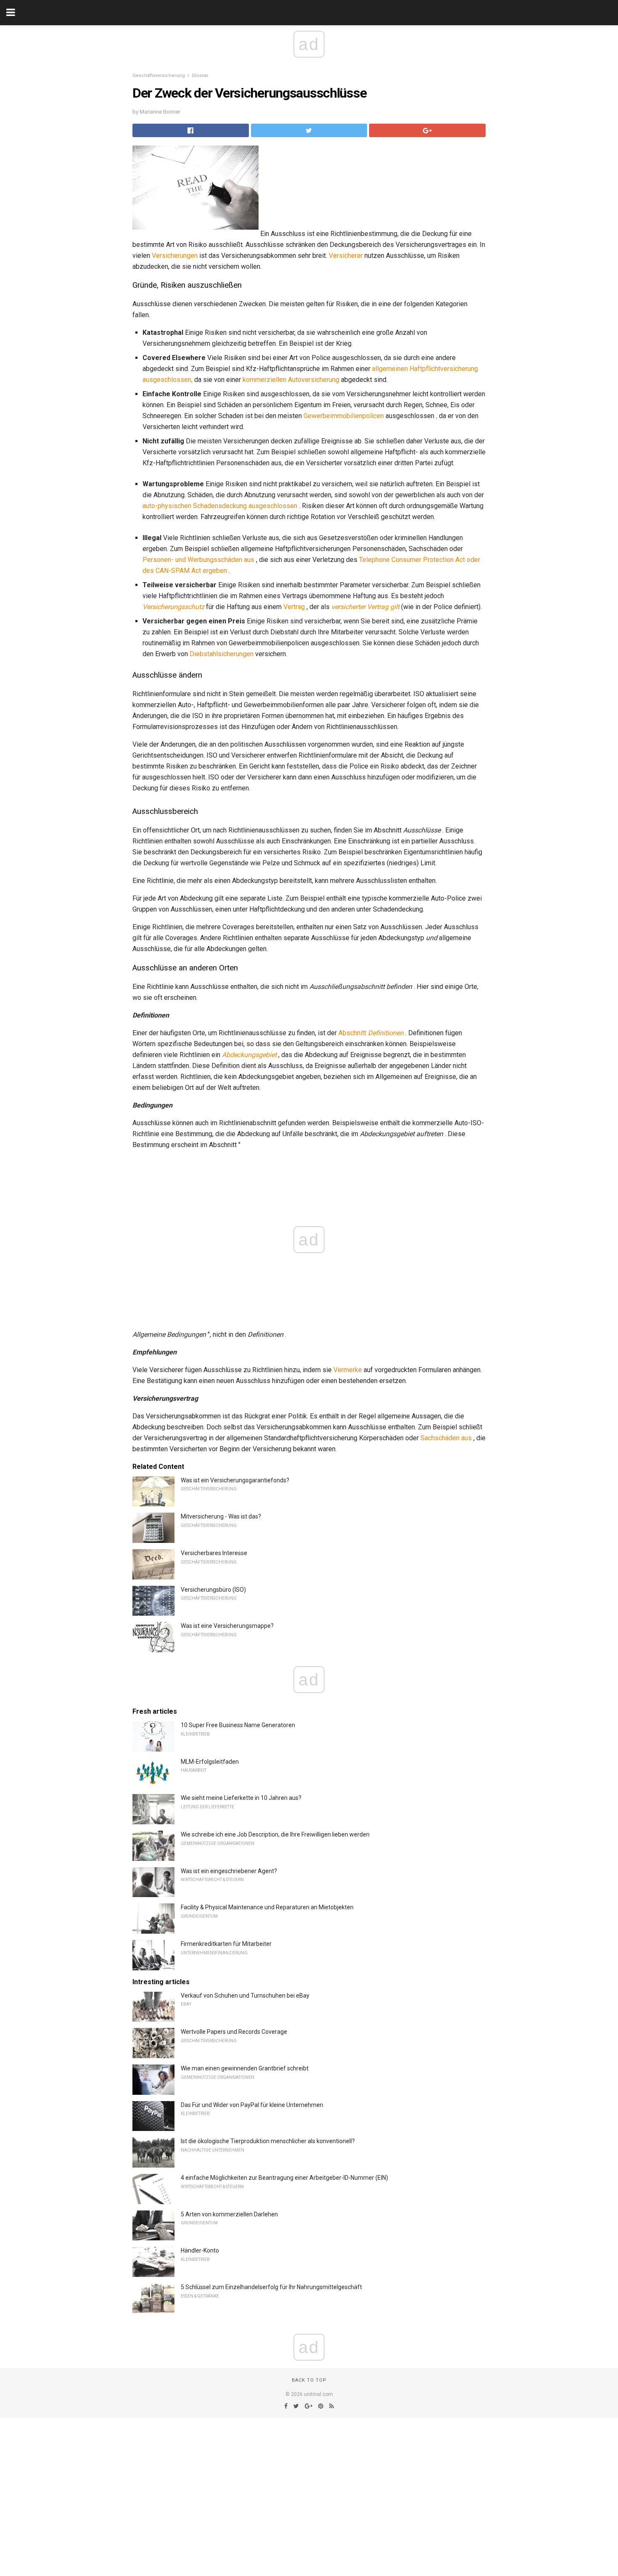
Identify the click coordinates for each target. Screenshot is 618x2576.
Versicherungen (175, 256)
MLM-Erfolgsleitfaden (210, 1762)
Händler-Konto (200, 2250)
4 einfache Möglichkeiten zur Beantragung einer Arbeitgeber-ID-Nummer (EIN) (284, 2178)
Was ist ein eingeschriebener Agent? (229, 1871)
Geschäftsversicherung (159, 76)
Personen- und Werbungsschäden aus (198, 560)
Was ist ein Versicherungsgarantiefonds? (235, 1480)
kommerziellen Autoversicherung (291, 380)
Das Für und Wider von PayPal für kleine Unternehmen (252, 2105)
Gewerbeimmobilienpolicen (344, 416)
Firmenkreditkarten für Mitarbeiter (226, 1944)
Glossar (200, 76)
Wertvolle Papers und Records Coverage (234, 2032)
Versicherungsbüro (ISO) (213, 1590)
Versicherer (346, 256)
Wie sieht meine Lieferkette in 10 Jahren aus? (241, 1798)
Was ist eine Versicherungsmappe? (227, 1626)
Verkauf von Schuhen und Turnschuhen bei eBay (245, 1996)
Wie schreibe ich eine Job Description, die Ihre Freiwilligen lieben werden (275, 1834)
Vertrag (294, 607)
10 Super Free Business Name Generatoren (238, 1725)
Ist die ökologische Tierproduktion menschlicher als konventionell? (268, 2141)
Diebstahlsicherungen (222, 654)
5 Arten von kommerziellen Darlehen (229, 2214)
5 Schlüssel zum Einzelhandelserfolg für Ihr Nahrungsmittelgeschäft (271, 2287)
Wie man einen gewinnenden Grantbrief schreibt (245, 2068)
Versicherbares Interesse (214, 1553)
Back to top (309, 2380)
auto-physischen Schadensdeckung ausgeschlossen (220, 506)
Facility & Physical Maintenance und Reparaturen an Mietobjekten (267, 1907)
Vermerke (348, 1370)
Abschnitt (371, 1033)
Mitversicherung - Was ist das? (221, 1516)
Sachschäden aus (446, 1438)
